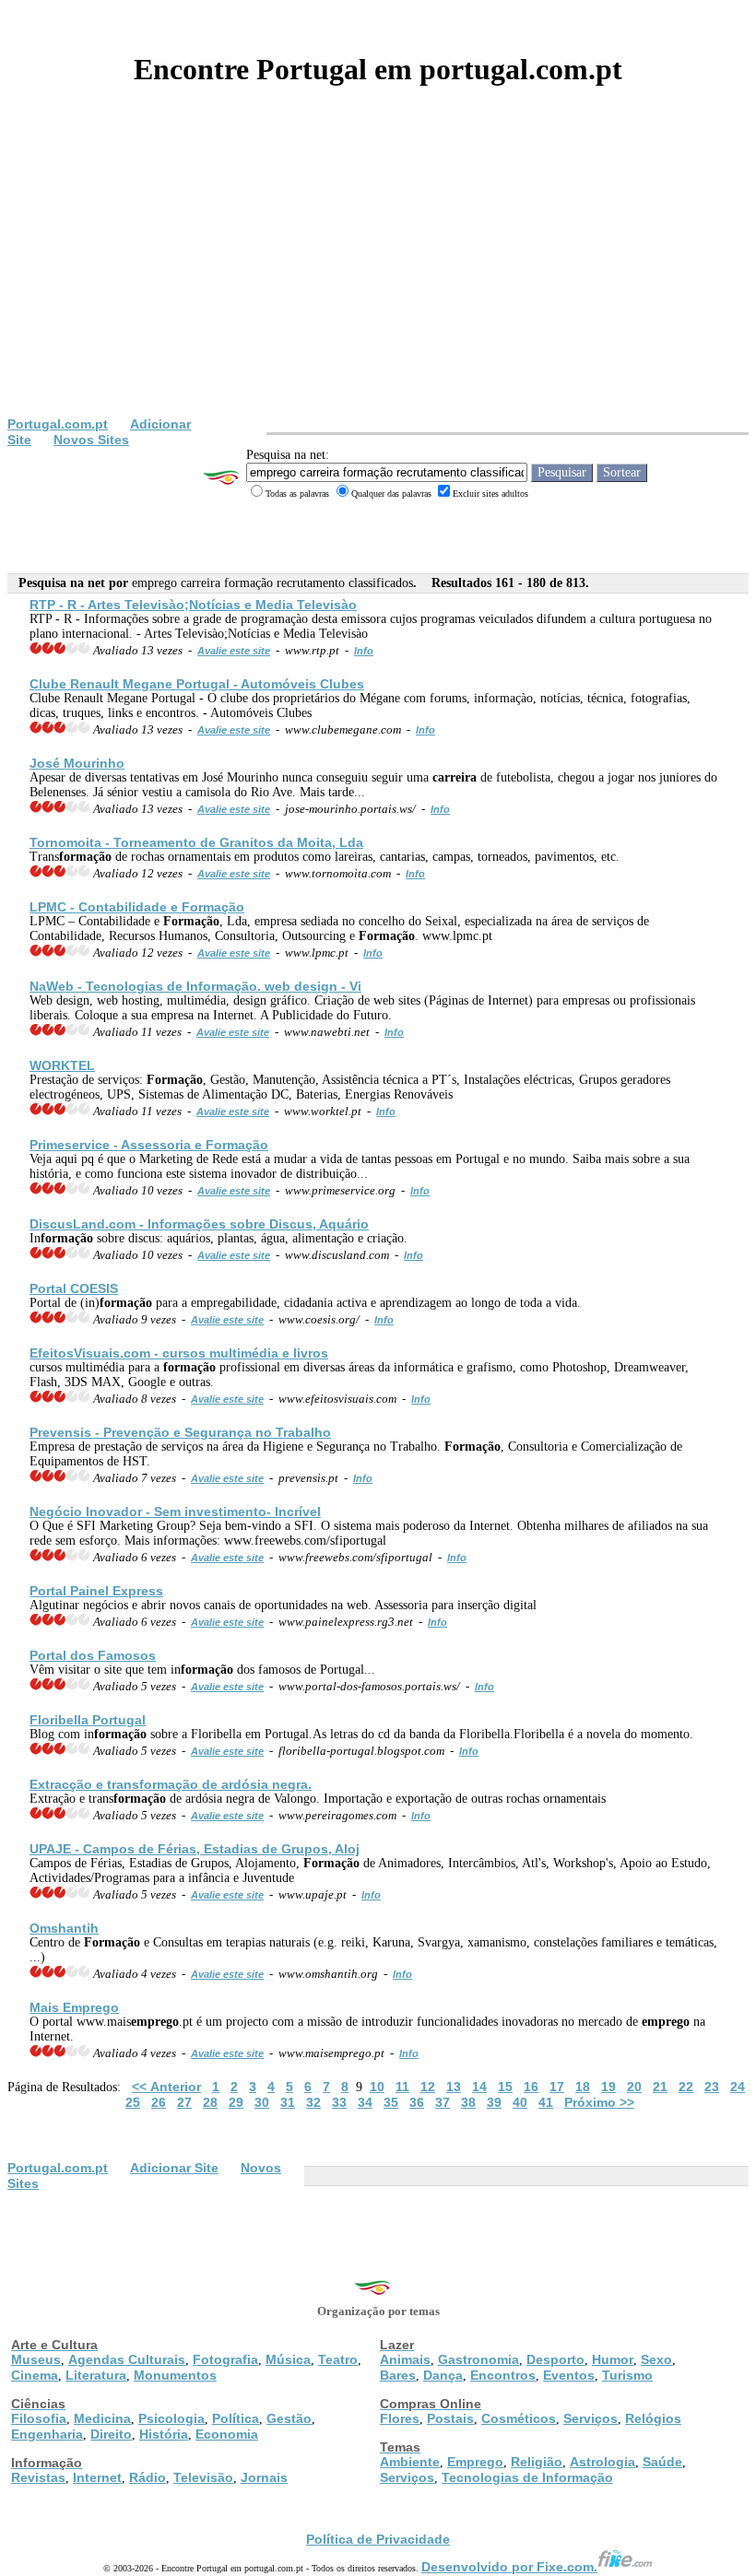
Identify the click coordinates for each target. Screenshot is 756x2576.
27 (184, 2102)
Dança (443, 2375)
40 (520, 2102)
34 (365, 2102)
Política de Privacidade (378, 2539)
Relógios (653, 2418)
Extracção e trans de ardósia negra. (171, 1784)
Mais (74, 2007)
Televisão (203, 2477)
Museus (36, 2359)
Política (236, 2418)
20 (634, 2087)
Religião (537, 2462)
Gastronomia (478, 2359)
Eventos (569, 2375)
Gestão (289, 2418)
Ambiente (410, 2462)
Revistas (38, 2477)
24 (738, 2087)
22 (686, 2087)
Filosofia (39, 2418)
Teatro (338, 2359)
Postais (450, 2418)
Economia (227, 2434)
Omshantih (64, 1928)
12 (428, 2087)
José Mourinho (77, 763)
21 (660, 2087)
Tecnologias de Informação (527, 2477)
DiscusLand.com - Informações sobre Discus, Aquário (199, 1224)
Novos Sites (91, 440)
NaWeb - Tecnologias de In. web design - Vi (195, 986)
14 (479, 2087)
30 (262, 2102)
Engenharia (47, 2434)
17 (557, 2087)
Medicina (102, 2418)
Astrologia (602, 2462)
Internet (97, 2477)
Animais (405, 2359)
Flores (400, 2418)
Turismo (627, 2375)
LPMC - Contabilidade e (137, 907)
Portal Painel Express (96, 1591)
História (164, 2434)
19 (608, 2087)
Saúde (662, 2462)
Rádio (148, 2477)
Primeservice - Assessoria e (149, 1145)
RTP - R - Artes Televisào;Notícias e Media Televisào (193, 605)
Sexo (656, 2359)
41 (546, 2102)
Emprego (475, 2462)
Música (288, 2359)
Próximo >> (599, 2102)
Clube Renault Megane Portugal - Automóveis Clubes (197, 684)
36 (417, 2102)
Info (364, 651)
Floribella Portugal (88, 1720)
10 (377, 2087)
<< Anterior (166, 2087)
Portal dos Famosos (93, 1655)
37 (443, 2102)
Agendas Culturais (127, 2359)
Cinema (35, 2375)
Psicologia (171, 2418)
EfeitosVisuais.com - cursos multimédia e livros (179, 1353)
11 (402, 2087)
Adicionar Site (174, 2168)
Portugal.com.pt (58, 424)
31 (288, 2102)
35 (391, 2102)
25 (133, 2102)
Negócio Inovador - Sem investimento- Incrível (175, 1511)
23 (712, 2087)
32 (313, 2102)
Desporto (555, 2359)
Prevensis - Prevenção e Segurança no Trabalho (180, 1432)
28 (210, 2102)
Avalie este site (234, 651)
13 (454, 2087)
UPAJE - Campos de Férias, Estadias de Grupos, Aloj (195, 1849)
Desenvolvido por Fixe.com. (509, 2567)
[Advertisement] (378, 278)
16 (531, 2087)
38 (468, 2102)
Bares (398, 2375)
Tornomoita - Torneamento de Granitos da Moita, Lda (196, 842)
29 (236, 2102)
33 (339, 2102)
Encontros (503, 2375)
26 (159, 2102)
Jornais (264, 2477)
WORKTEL (62, 1065)
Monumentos (175, 2375)
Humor (613, 2359)
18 (583, 2087)
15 (505, 2087)
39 (494, 2102)
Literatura (96, 2375)
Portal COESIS (74, 1288)
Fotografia (225, 2359)
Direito (111, 2434)
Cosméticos (519, 2418)
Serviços (591, 2418)
